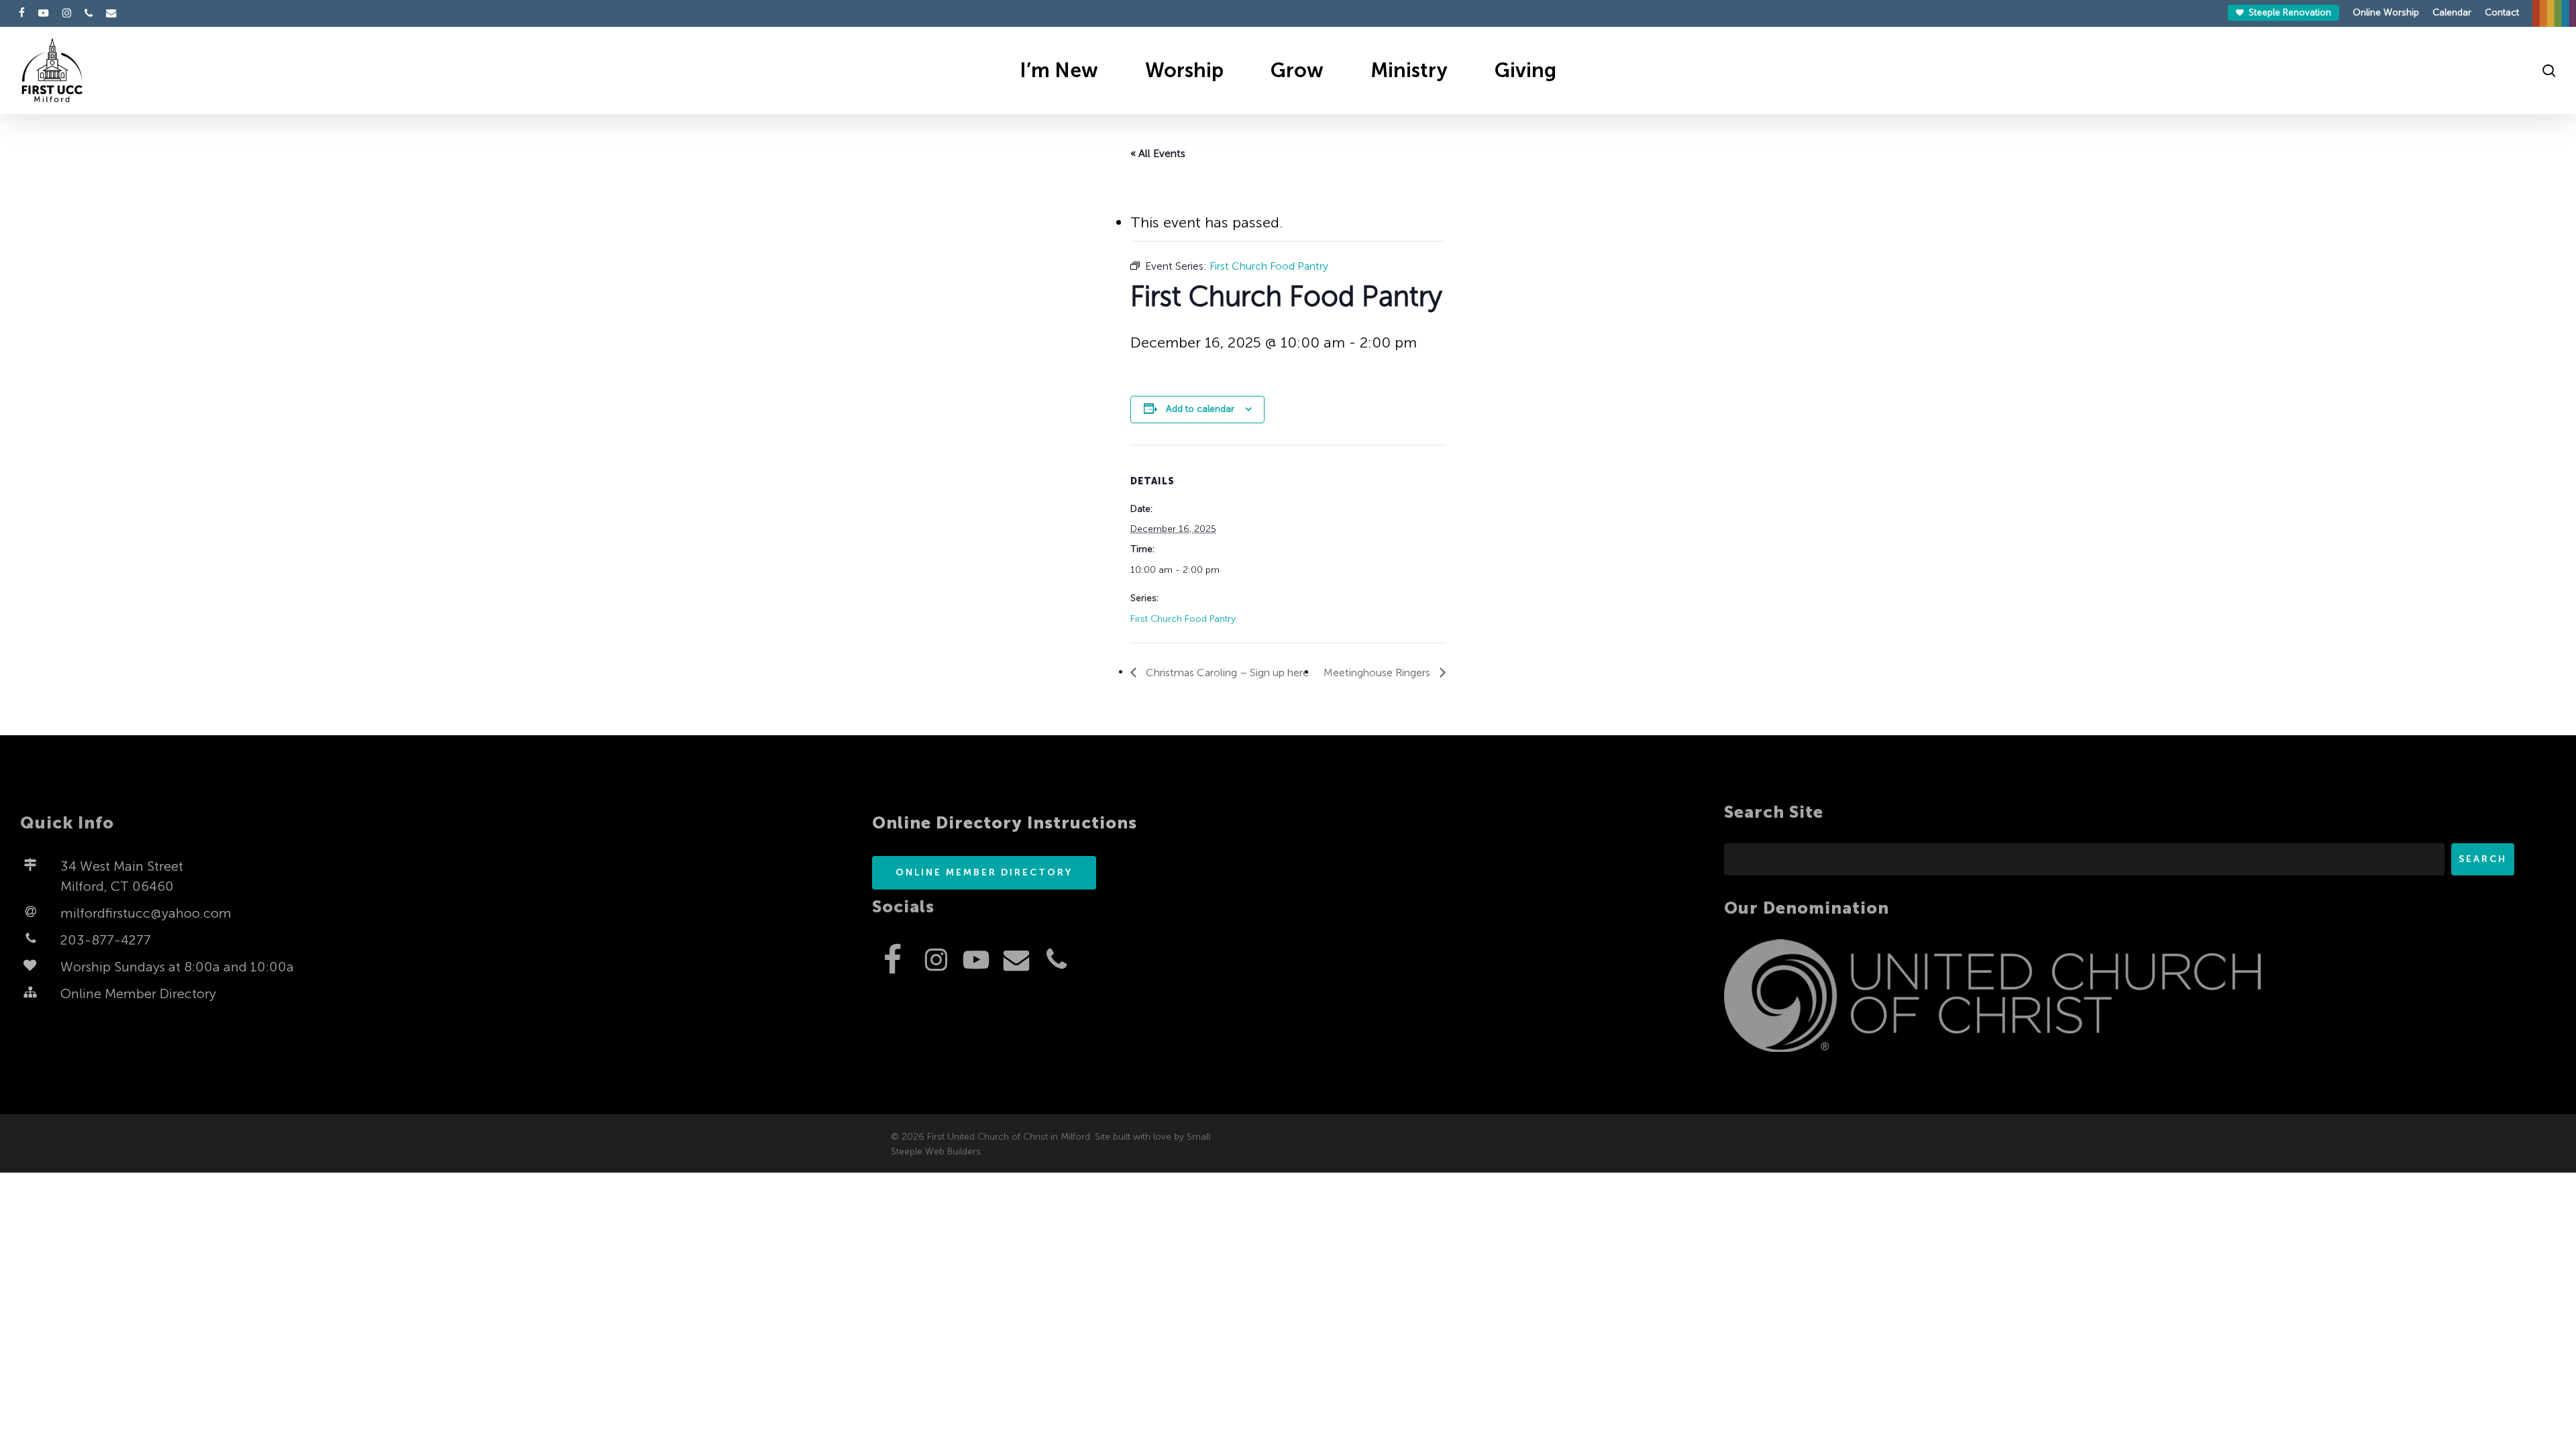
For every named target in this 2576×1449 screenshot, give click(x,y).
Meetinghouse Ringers (1378, 673)
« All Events (1158, 153)
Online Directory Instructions (1005, 823)
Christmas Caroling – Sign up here (1226, 673)
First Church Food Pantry (1183, 619)
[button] (984, 873)
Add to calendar (1200, 409)
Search (2483, 859)
